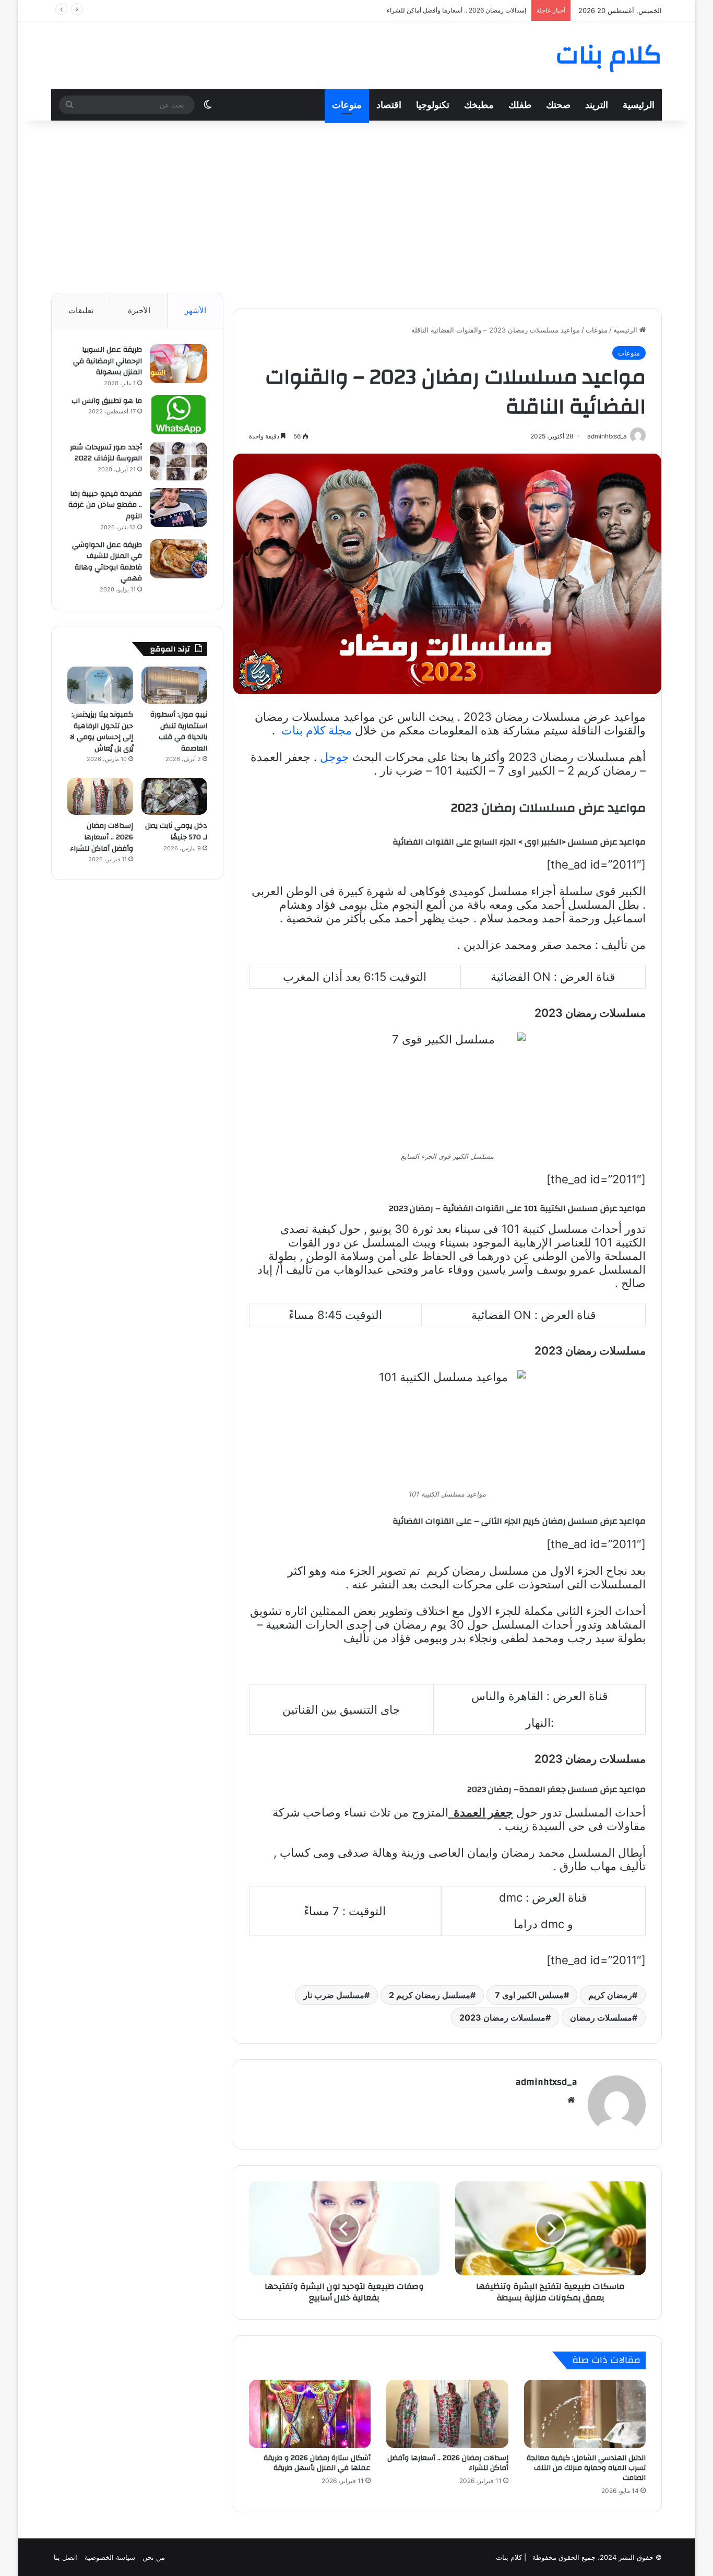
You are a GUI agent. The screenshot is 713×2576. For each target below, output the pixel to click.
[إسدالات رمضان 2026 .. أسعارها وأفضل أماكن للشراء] (447, 2414)
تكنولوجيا (433, 105)
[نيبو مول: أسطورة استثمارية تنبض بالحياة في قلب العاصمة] (174, 685)
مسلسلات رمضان (601, 2017)
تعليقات (81, 310)
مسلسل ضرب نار (334, 1995)
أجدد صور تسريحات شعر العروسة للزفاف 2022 (106, 453)
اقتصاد (389, 105)
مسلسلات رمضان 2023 (502, 2017)
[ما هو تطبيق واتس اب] (179, 415)
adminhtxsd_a (546, 2082)
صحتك (558, 105)
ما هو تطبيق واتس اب (107, 401)
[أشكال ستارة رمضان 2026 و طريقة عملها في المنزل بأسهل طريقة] (310, 2414)
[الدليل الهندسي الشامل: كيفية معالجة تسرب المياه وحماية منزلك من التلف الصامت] (585, 2414)
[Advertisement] (356, 204)
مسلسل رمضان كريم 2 (430, 1995)
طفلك (520, 105)
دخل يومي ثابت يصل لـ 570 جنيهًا (176, 832)
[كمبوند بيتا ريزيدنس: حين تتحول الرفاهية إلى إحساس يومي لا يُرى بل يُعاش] (100, 685)
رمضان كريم (610, 1995)
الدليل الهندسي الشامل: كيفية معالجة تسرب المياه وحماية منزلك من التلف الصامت (586, 2468)
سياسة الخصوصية (110, 2557)
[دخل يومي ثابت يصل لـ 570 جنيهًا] (174, 796)
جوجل (335, 757)
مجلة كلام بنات (315, 730)
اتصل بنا (66, 2557)
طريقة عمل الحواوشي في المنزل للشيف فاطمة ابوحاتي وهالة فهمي (107, 562)
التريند (597, 105)
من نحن (154, 2557)
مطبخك (479, 105)
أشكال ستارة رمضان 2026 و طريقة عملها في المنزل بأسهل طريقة (438, 10)
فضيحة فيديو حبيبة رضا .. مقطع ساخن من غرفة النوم (105, 505)
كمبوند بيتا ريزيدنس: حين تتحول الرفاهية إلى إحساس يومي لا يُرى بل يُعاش (102, 732)
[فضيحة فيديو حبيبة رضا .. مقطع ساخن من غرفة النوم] (179, 508)
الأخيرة (139, 310)
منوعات (347, 105)
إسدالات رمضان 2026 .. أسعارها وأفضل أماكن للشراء (448, 2463)
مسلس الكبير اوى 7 (529, 1995)
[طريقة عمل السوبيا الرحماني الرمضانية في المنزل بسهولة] (179, 364)
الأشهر (195, 310)
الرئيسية (639, 105)
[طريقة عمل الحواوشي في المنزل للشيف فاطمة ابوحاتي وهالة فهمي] (179, 559)
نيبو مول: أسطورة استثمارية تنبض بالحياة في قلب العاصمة (179, 732)
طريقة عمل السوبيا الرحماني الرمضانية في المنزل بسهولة (108, 361)
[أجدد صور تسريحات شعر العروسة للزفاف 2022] (179, 461)
